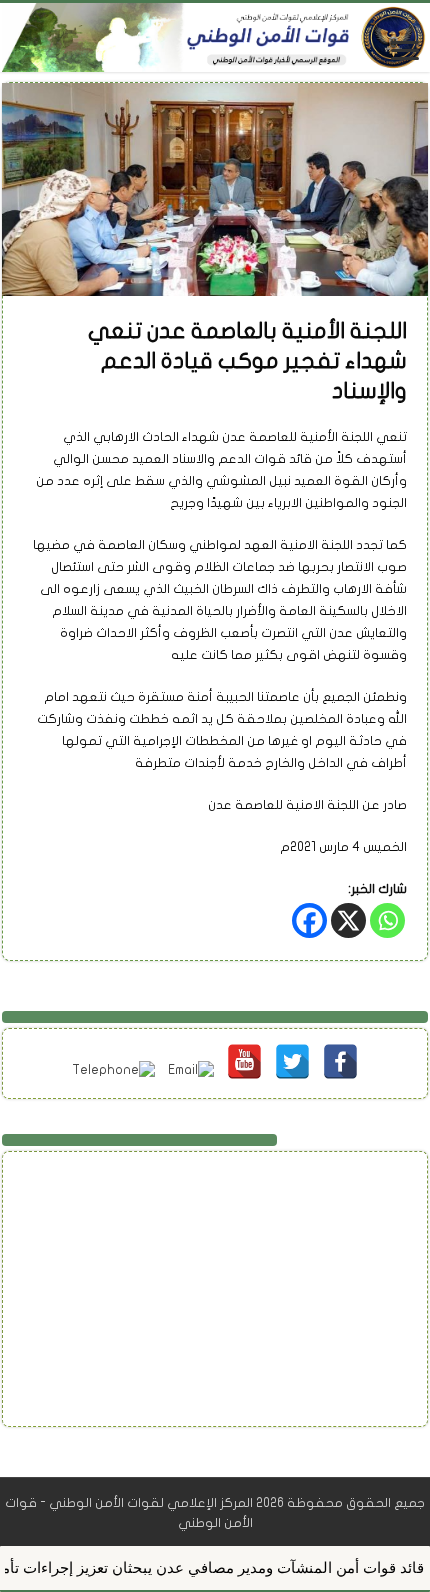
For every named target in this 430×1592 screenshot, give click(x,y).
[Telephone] (113, 1065)
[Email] (191, 1065)
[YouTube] (244, 1048)
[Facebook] (309, 920)
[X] (348, 920)
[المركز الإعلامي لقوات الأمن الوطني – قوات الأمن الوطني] (215, 37)
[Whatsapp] (387, 920)
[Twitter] (292, 1048)
